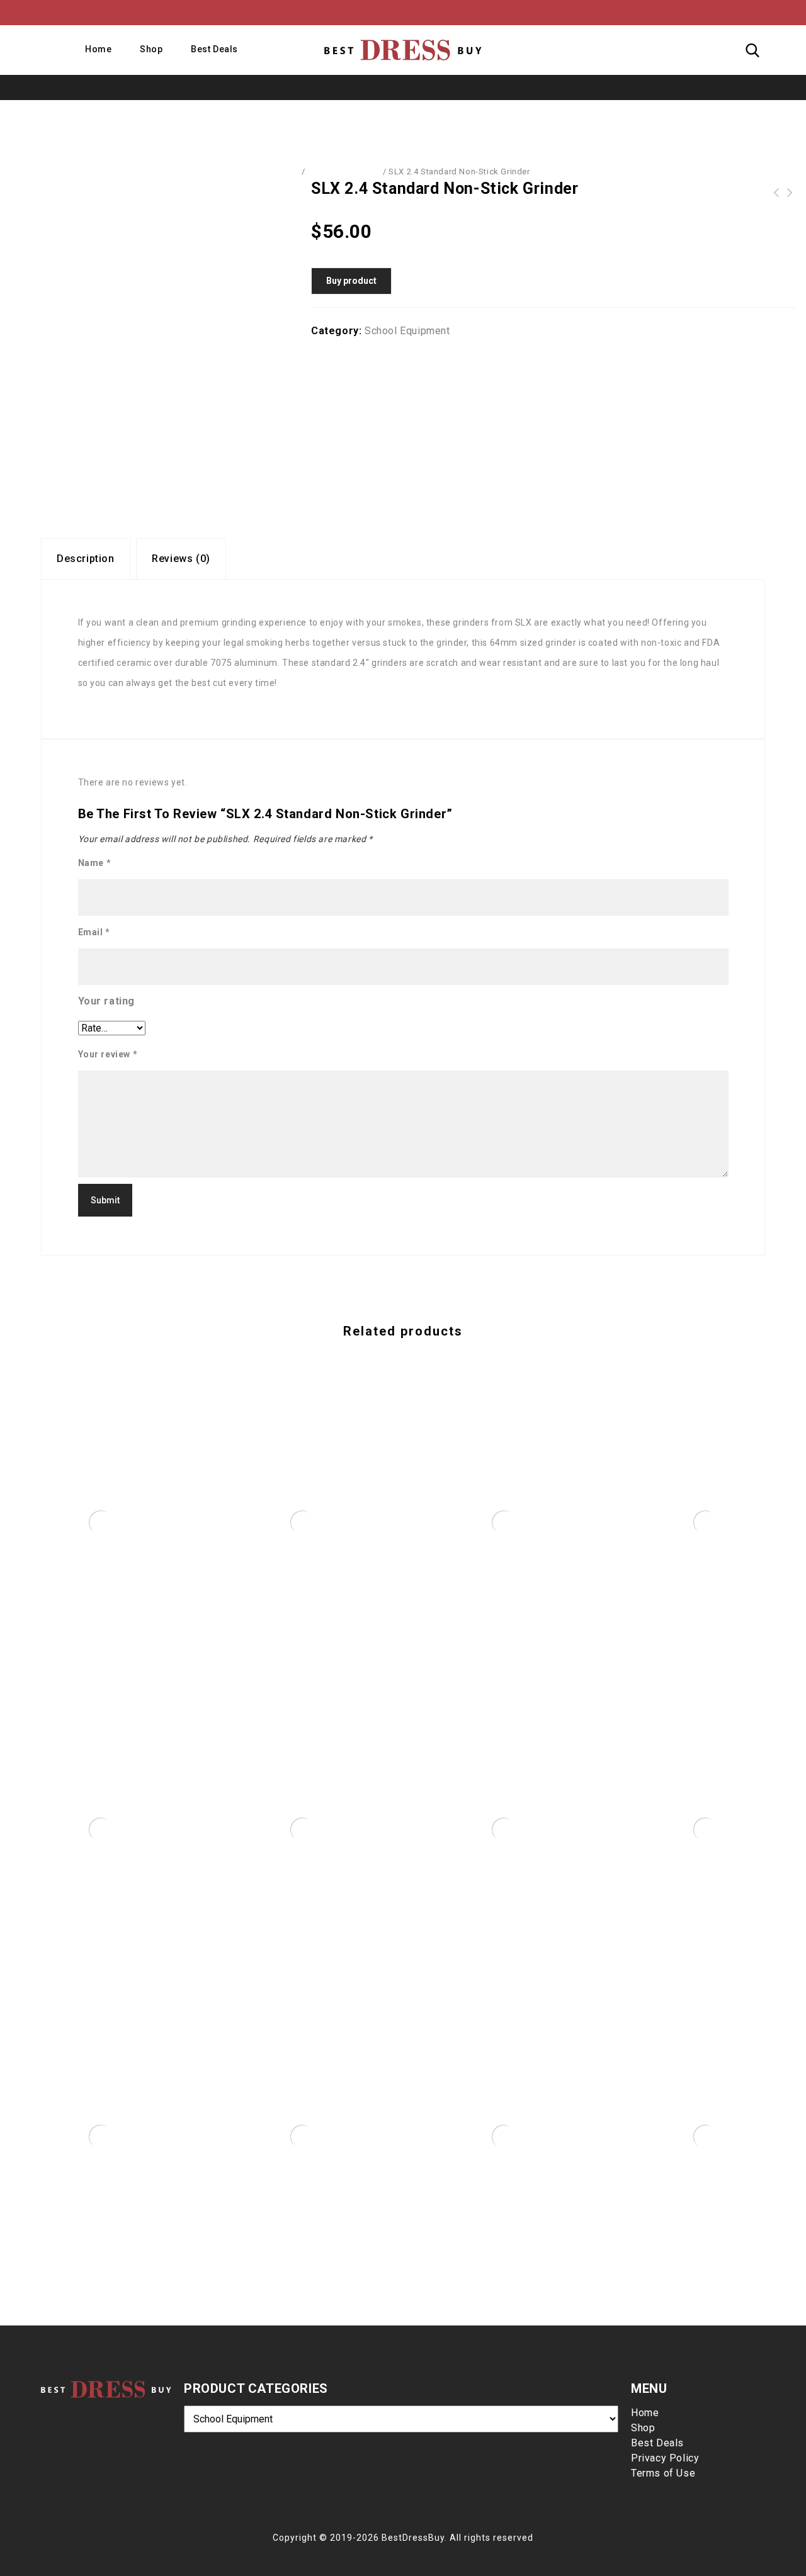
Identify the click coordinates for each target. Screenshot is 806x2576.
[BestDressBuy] (403, 50)
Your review (108, 1054)
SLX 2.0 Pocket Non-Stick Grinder (776, 193)
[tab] (86, 559)
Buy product (351, 281)
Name (95, 863)
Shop (151, 49)
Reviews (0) (181, 559)
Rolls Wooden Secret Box (790, 193)
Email (94, 932)
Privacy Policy (665, 2458)
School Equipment (344, 172)
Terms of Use (663, 2473)
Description (86, 559)
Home (98, 49)
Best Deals (214, 49)
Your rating (107, 1001)
